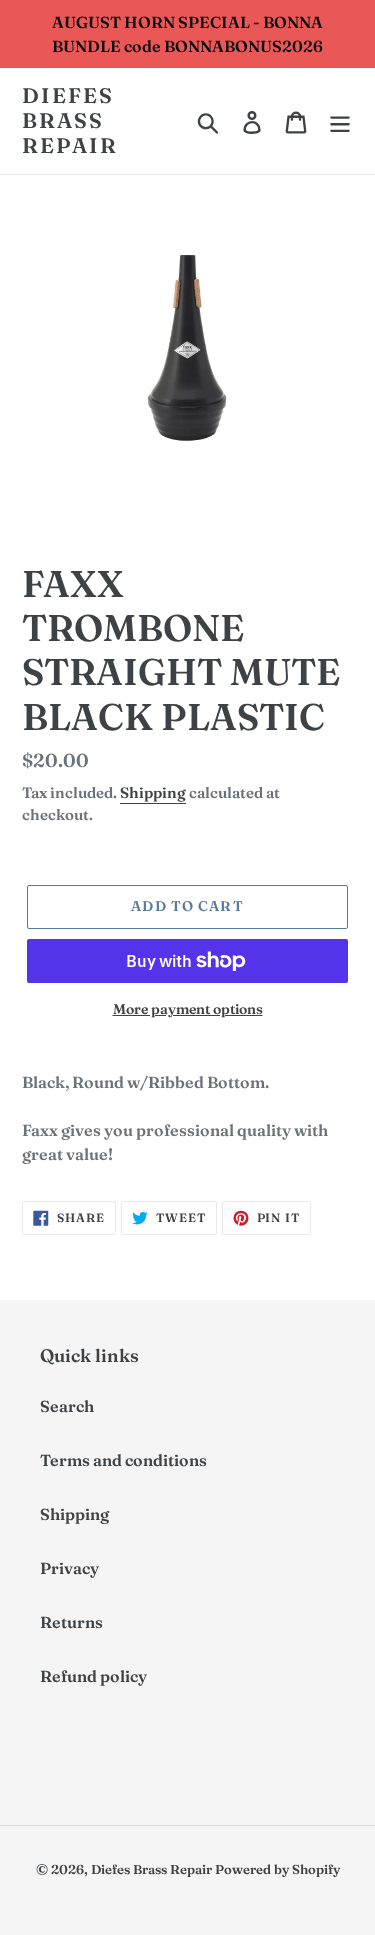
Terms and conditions (123, 1460)
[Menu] (340, 121)
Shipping (153, 792)
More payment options (188, 1009)
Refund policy (93, 1676)
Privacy (69, 1568)
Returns (71, 1622)
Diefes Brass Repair (70, 120)
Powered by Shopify (277, 1869)
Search (67, 1406)
